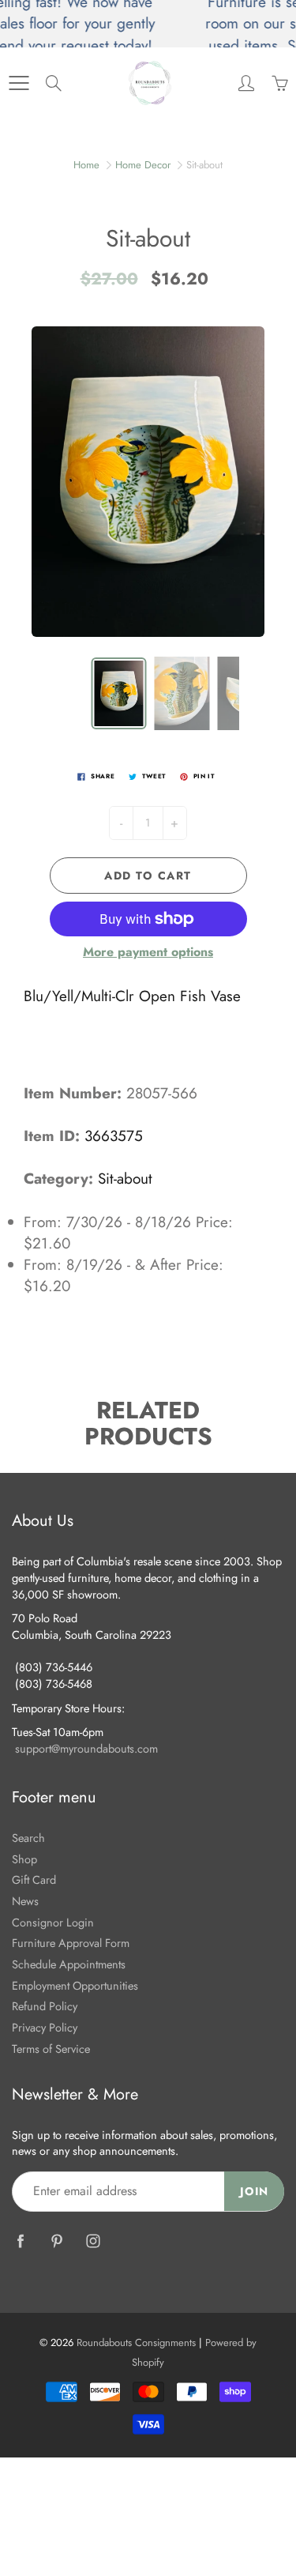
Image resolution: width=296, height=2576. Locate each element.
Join (254, 2191)
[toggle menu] (19, 83)
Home (86, 165)
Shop (24, 1859)
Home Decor (143, 165)
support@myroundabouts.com (86, 1748)
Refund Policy (45, 2006)
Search (28, 1838)
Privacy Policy (45, 2027)
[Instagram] (93, 2241)
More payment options (148, 952)
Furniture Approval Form (71, 1943)
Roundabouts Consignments (136, 2343)
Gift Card (34, 1879)
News (25, 1901)
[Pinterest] (56, 2241)
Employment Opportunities (75, 1985)
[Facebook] (20, 2241)
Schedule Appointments (69, 1964)
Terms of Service (51, 2049)
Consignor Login (53, 1922)
